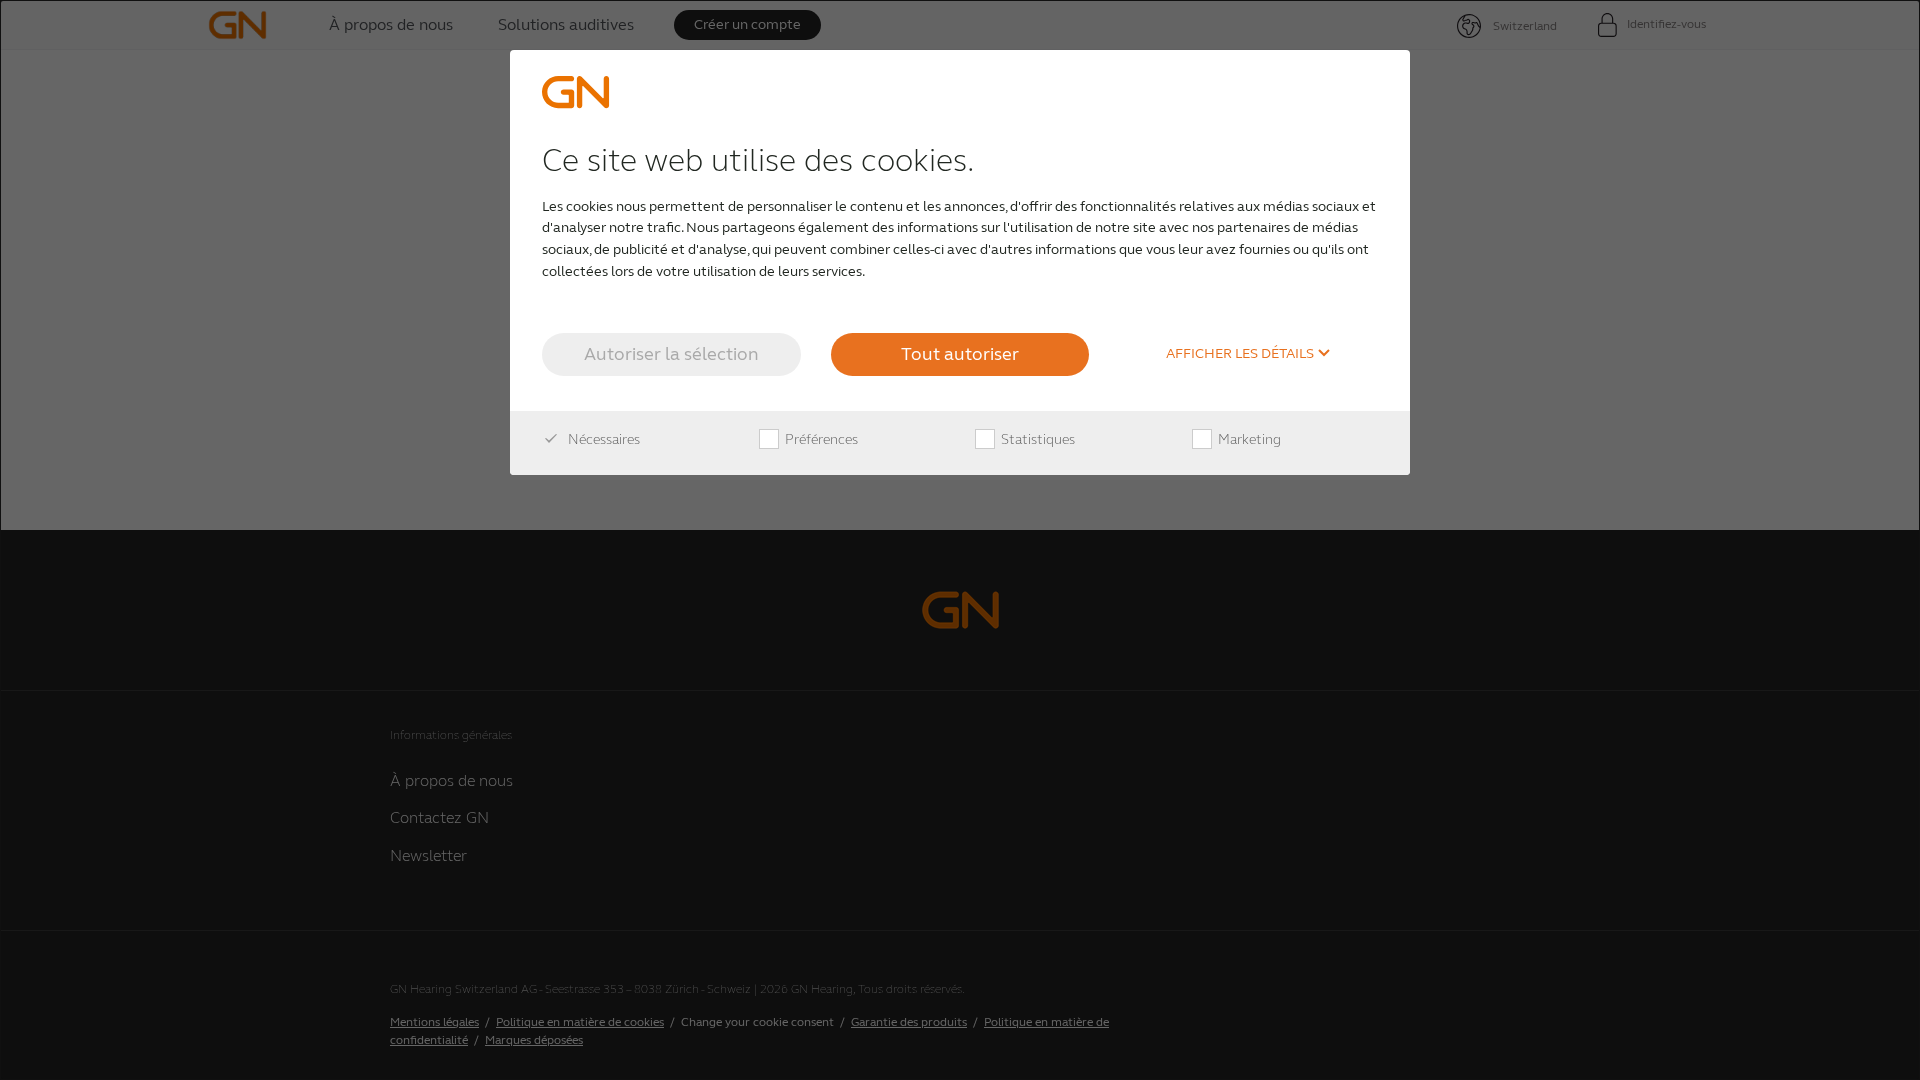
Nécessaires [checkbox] (602, 439)
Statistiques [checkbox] (1036, 439)
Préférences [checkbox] (820, 439)
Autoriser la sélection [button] (671, 354)
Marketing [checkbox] (1248, 439)
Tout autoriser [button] (960, 354)
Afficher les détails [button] (1241, 354)
